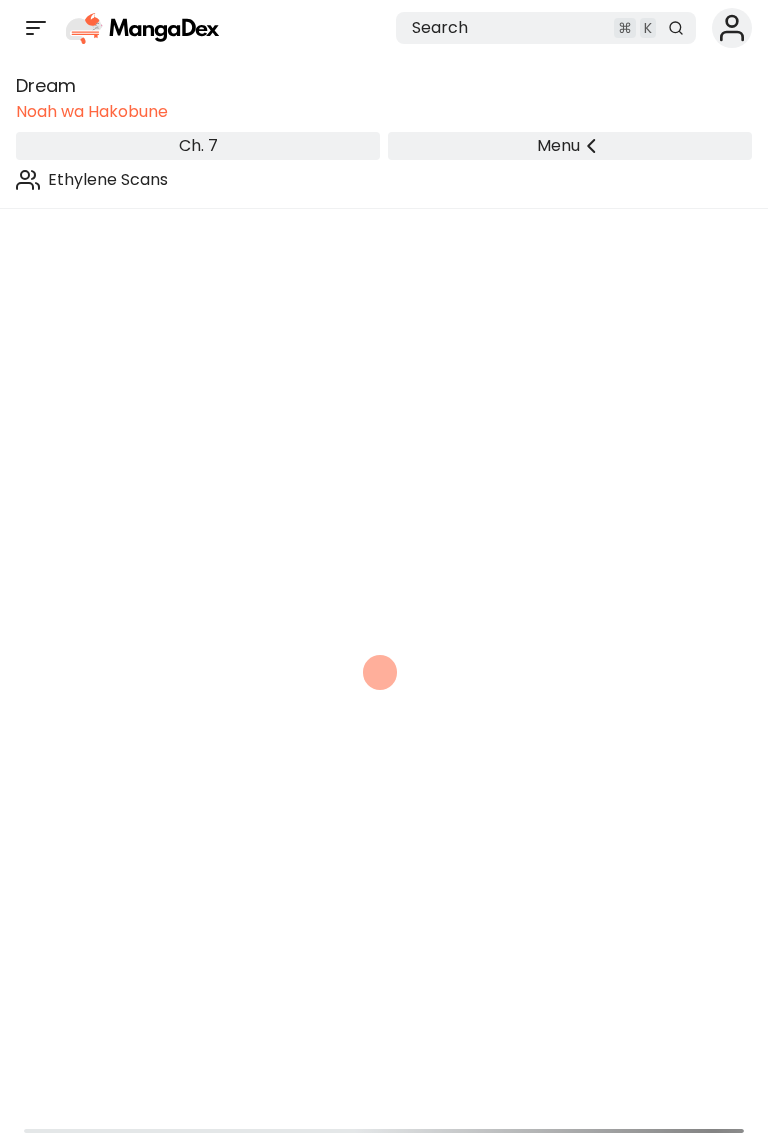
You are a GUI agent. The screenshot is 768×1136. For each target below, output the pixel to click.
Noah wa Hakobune (92, 111)
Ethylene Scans (108, 179)
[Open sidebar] (36, 28)
